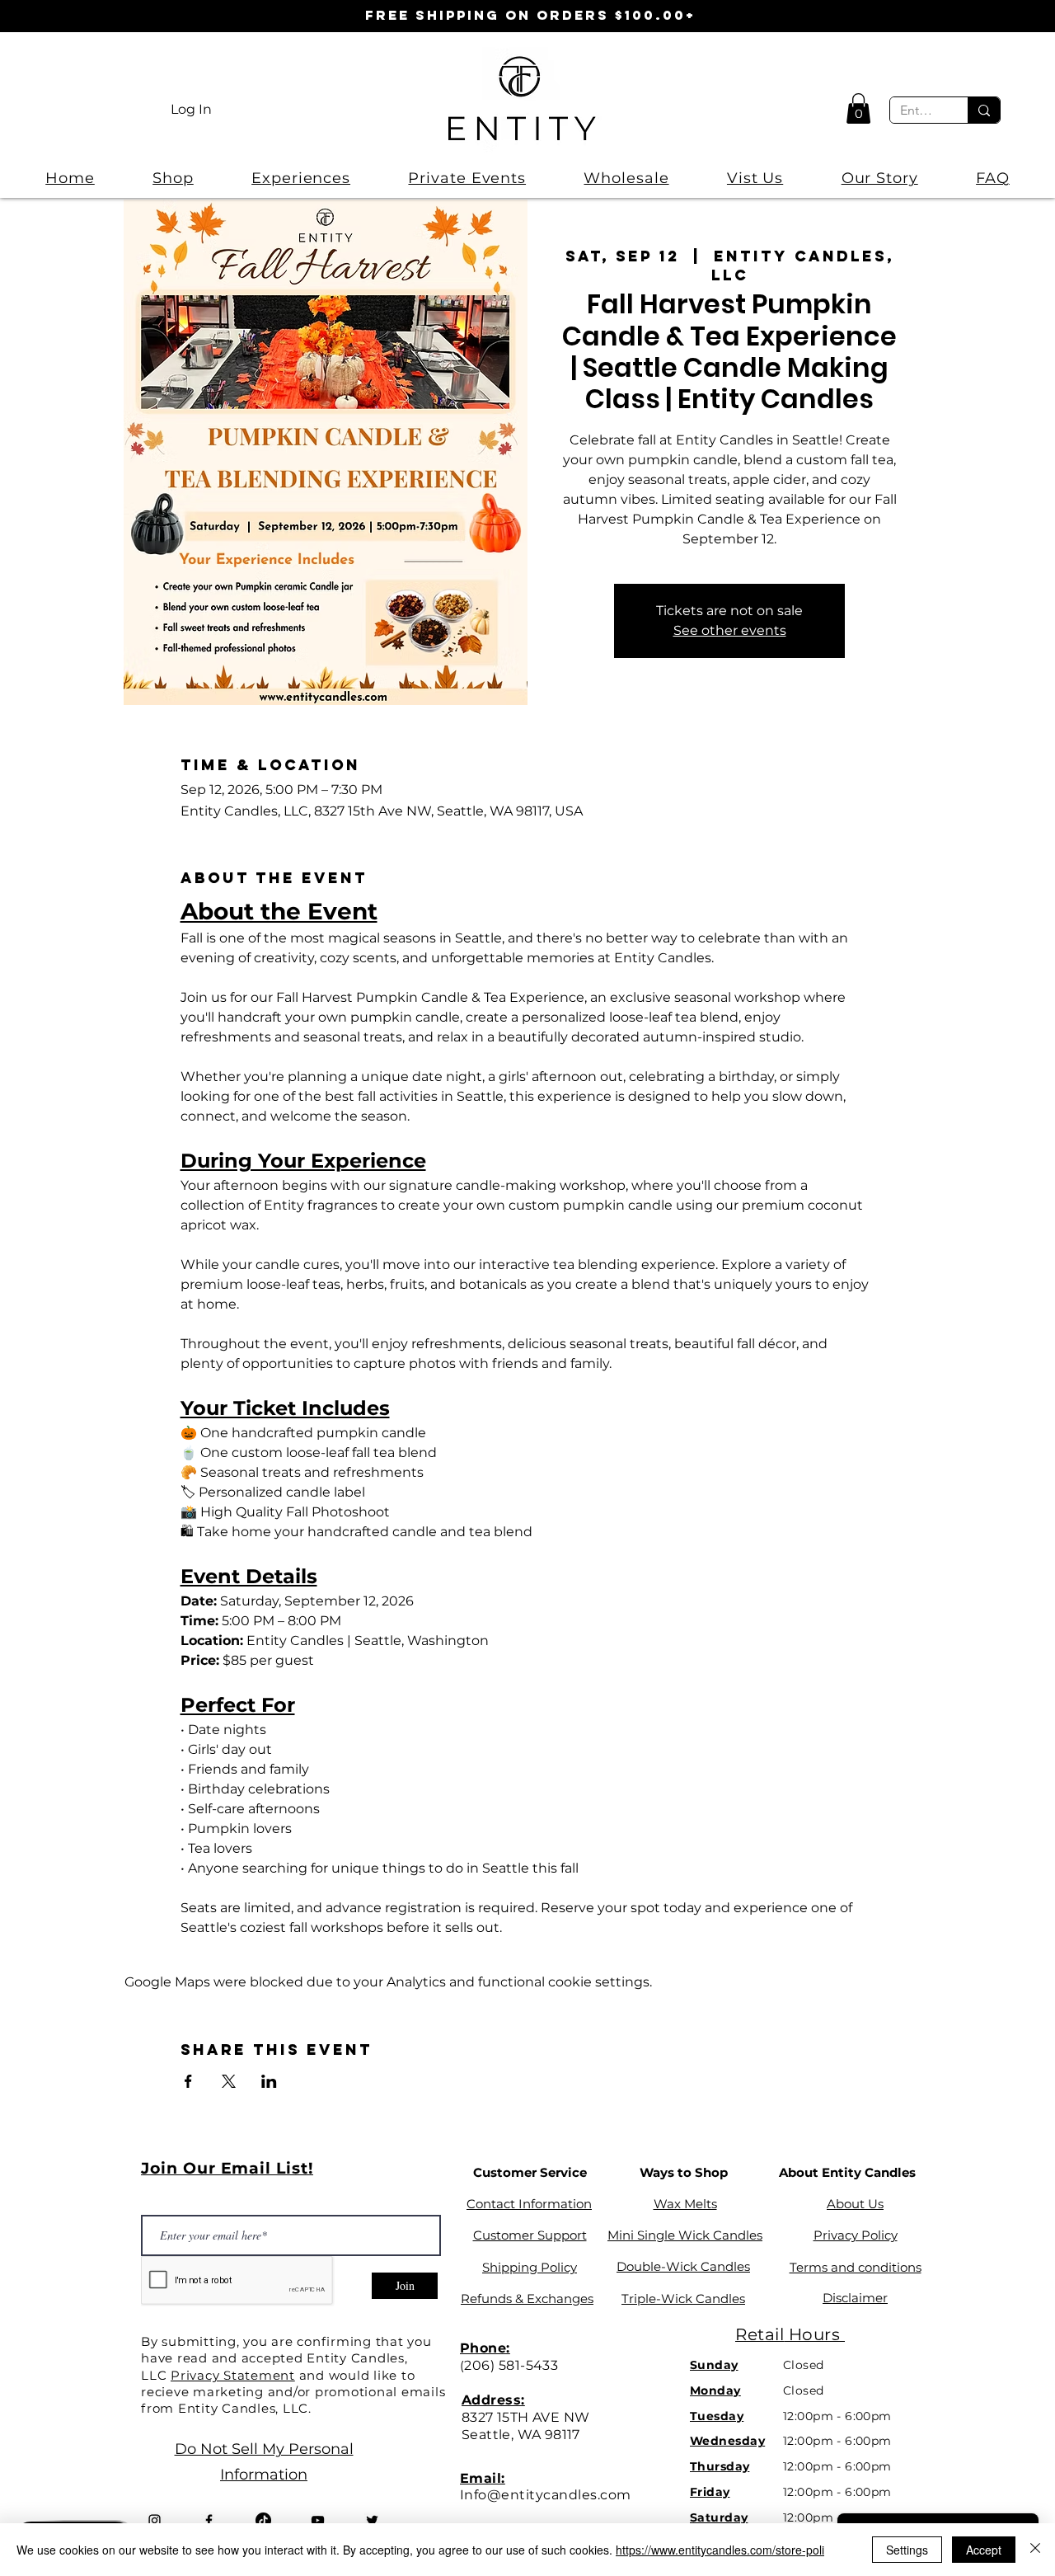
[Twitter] (372, 2520)
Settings (907, 2550)
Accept (984, 2550)
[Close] (1035, 2550)
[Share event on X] (229, 2081)
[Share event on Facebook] (188, 2081)
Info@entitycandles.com (546, 2495)
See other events (730, 630)
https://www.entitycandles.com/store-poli (720, 2550)
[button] (858, 108)
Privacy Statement (233, 2375)
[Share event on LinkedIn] (269, 2081)
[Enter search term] (984, 110)
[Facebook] (209, 2520)
